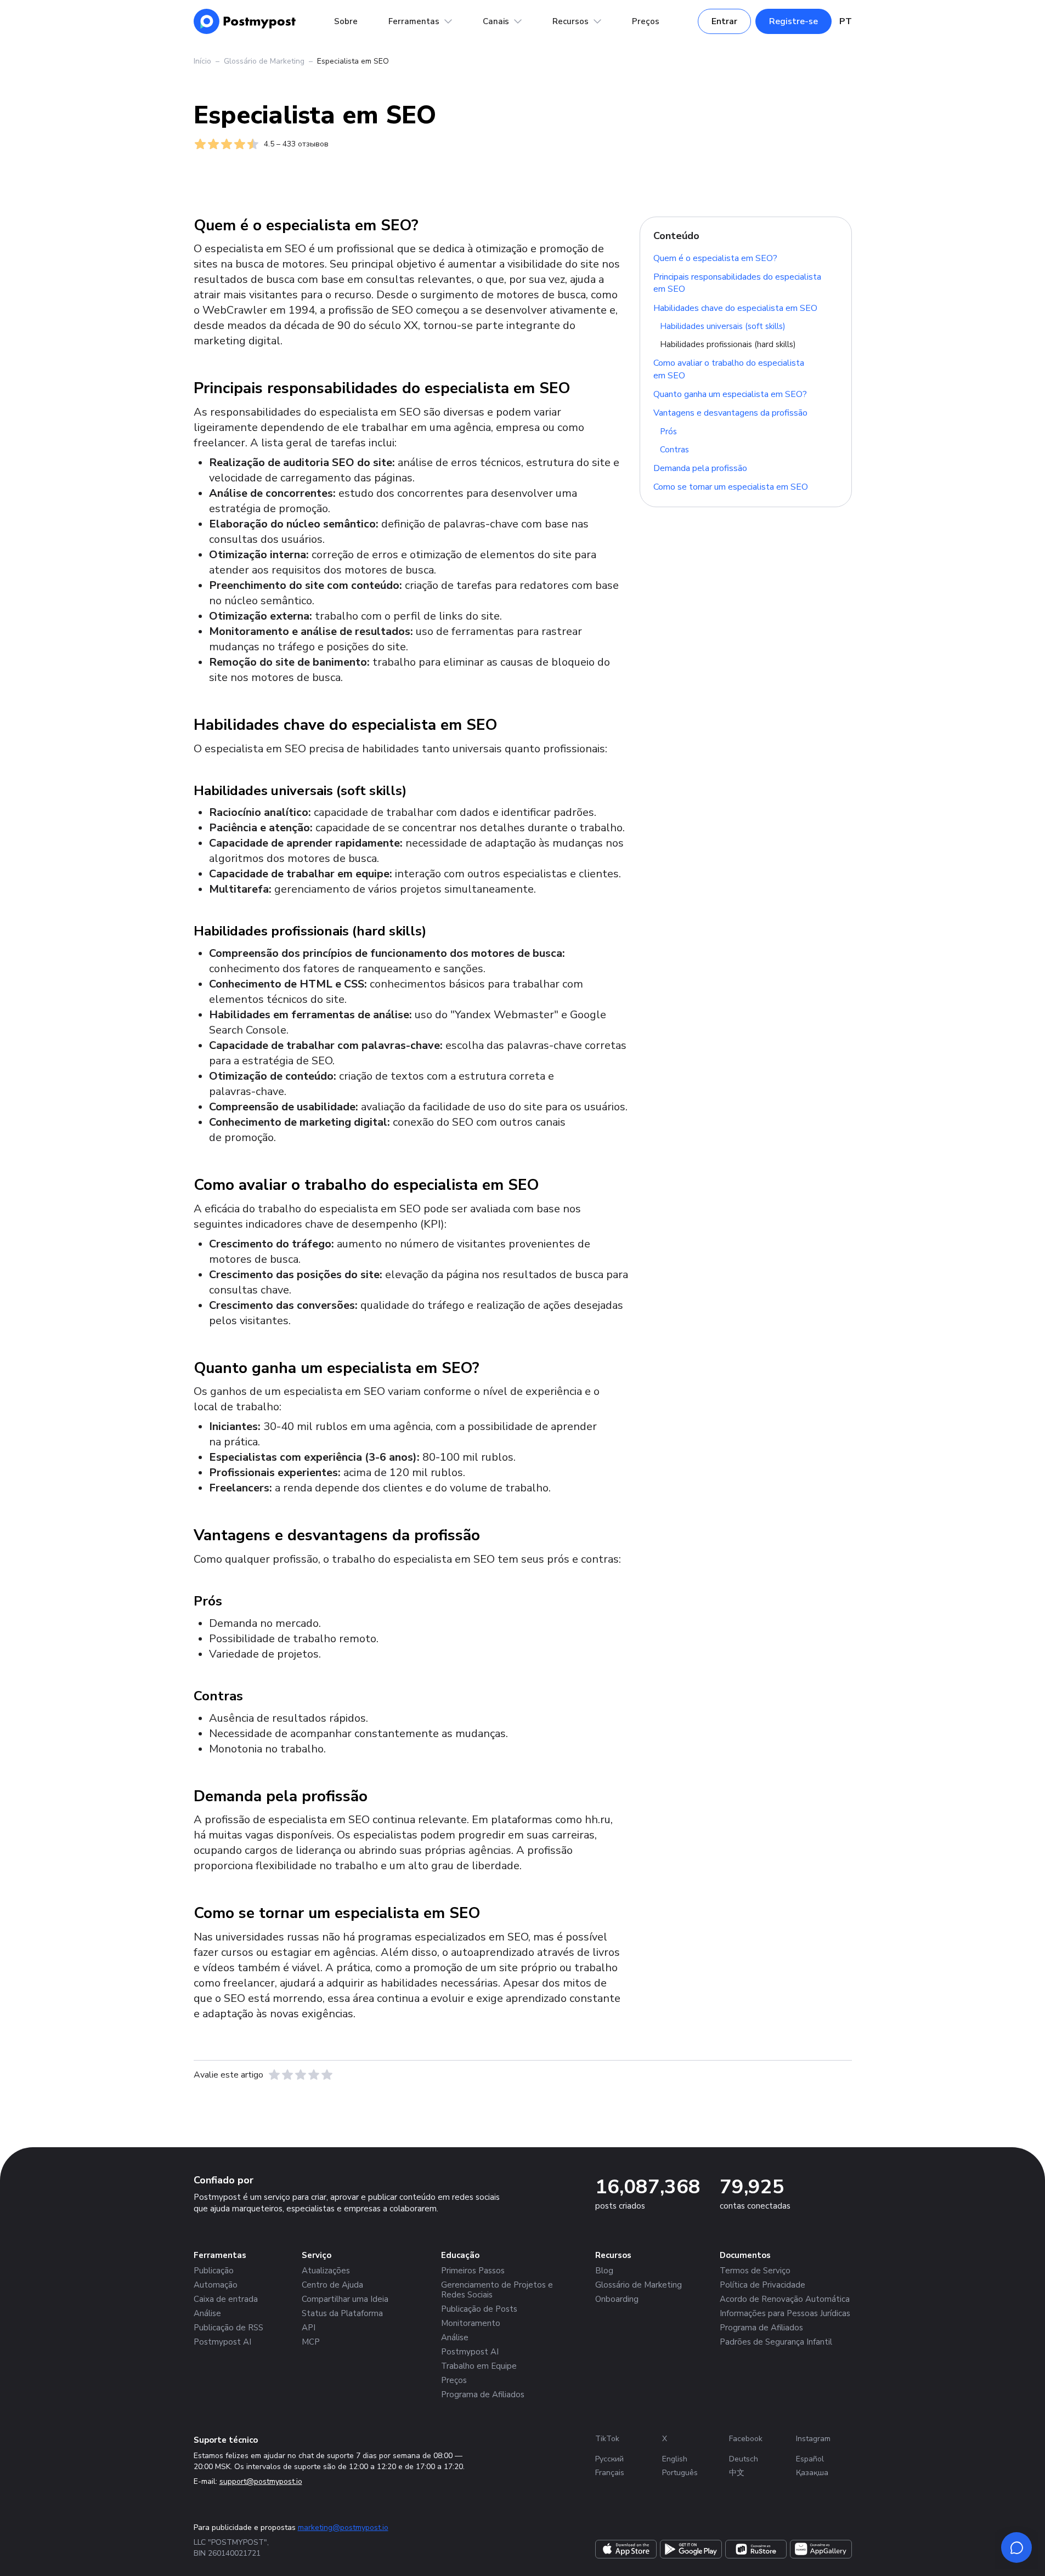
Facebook (746, 2439)
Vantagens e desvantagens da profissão (730, 413)
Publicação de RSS (228, 2328)
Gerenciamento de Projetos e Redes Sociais (497, 2290)
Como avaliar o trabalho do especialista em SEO (729, 369)
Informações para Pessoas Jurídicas (785, 2313)
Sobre (346, 21)
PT (846, 21)
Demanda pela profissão (700, 468)
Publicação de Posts (479, 2309)
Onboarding (617, 2299)
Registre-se (793, 21)
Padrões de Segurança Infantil (776, 2342)
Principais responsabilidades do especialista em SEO (737, 283)
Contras (674, 450)
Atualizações (326, 2271)
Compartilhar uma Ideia (345, 2299)
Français (610, 2473)
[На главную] (245, 21)
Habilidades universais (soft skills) (723, 326)
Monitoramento (471, 2323)
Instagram (813, 2439)
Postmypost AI (222, 2342)
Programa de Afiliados (483, 2395)
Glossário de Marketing (264, 61)
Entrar (724, 21)
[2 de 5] (287, 2075)
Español (810, 2459)
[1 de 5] (274, 2075)
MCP (311, 2342)
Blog (604, 2271)
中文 (737, 2473)
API (309, 2328)
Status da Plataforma (342, 2313)
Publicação (214, 2271)
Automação (216, 2285)
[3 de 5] (301, 2075)
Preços (646, 21)
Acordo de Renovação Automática (785, 2299)
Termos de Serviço (755, 2271)
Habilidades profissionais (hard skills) (728, 344)
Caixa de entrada (226, 2299)
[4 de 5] (314, 2075)
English (675, 2459)
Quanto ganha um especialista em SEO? (730, 394)
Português (680, 2473)
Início (202, 61)
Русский (609, 2459)
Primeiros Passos (473, 2271)
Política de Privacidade (762, 2285)
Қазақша (812, 2473)
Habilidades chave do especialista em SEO (735, 308)
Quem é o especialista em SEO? (715, 258)
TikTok (607, 2439)
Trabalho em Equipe (479, 2366)
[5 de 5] (327, 2075)
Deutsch (744, 2459)
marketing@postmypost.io (343, 2527)
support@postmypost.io (261, 2481)
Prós (668, 432)
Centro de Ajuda (332, 2285)
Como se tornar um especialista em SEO (731, 487)
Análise (207, 2313)
